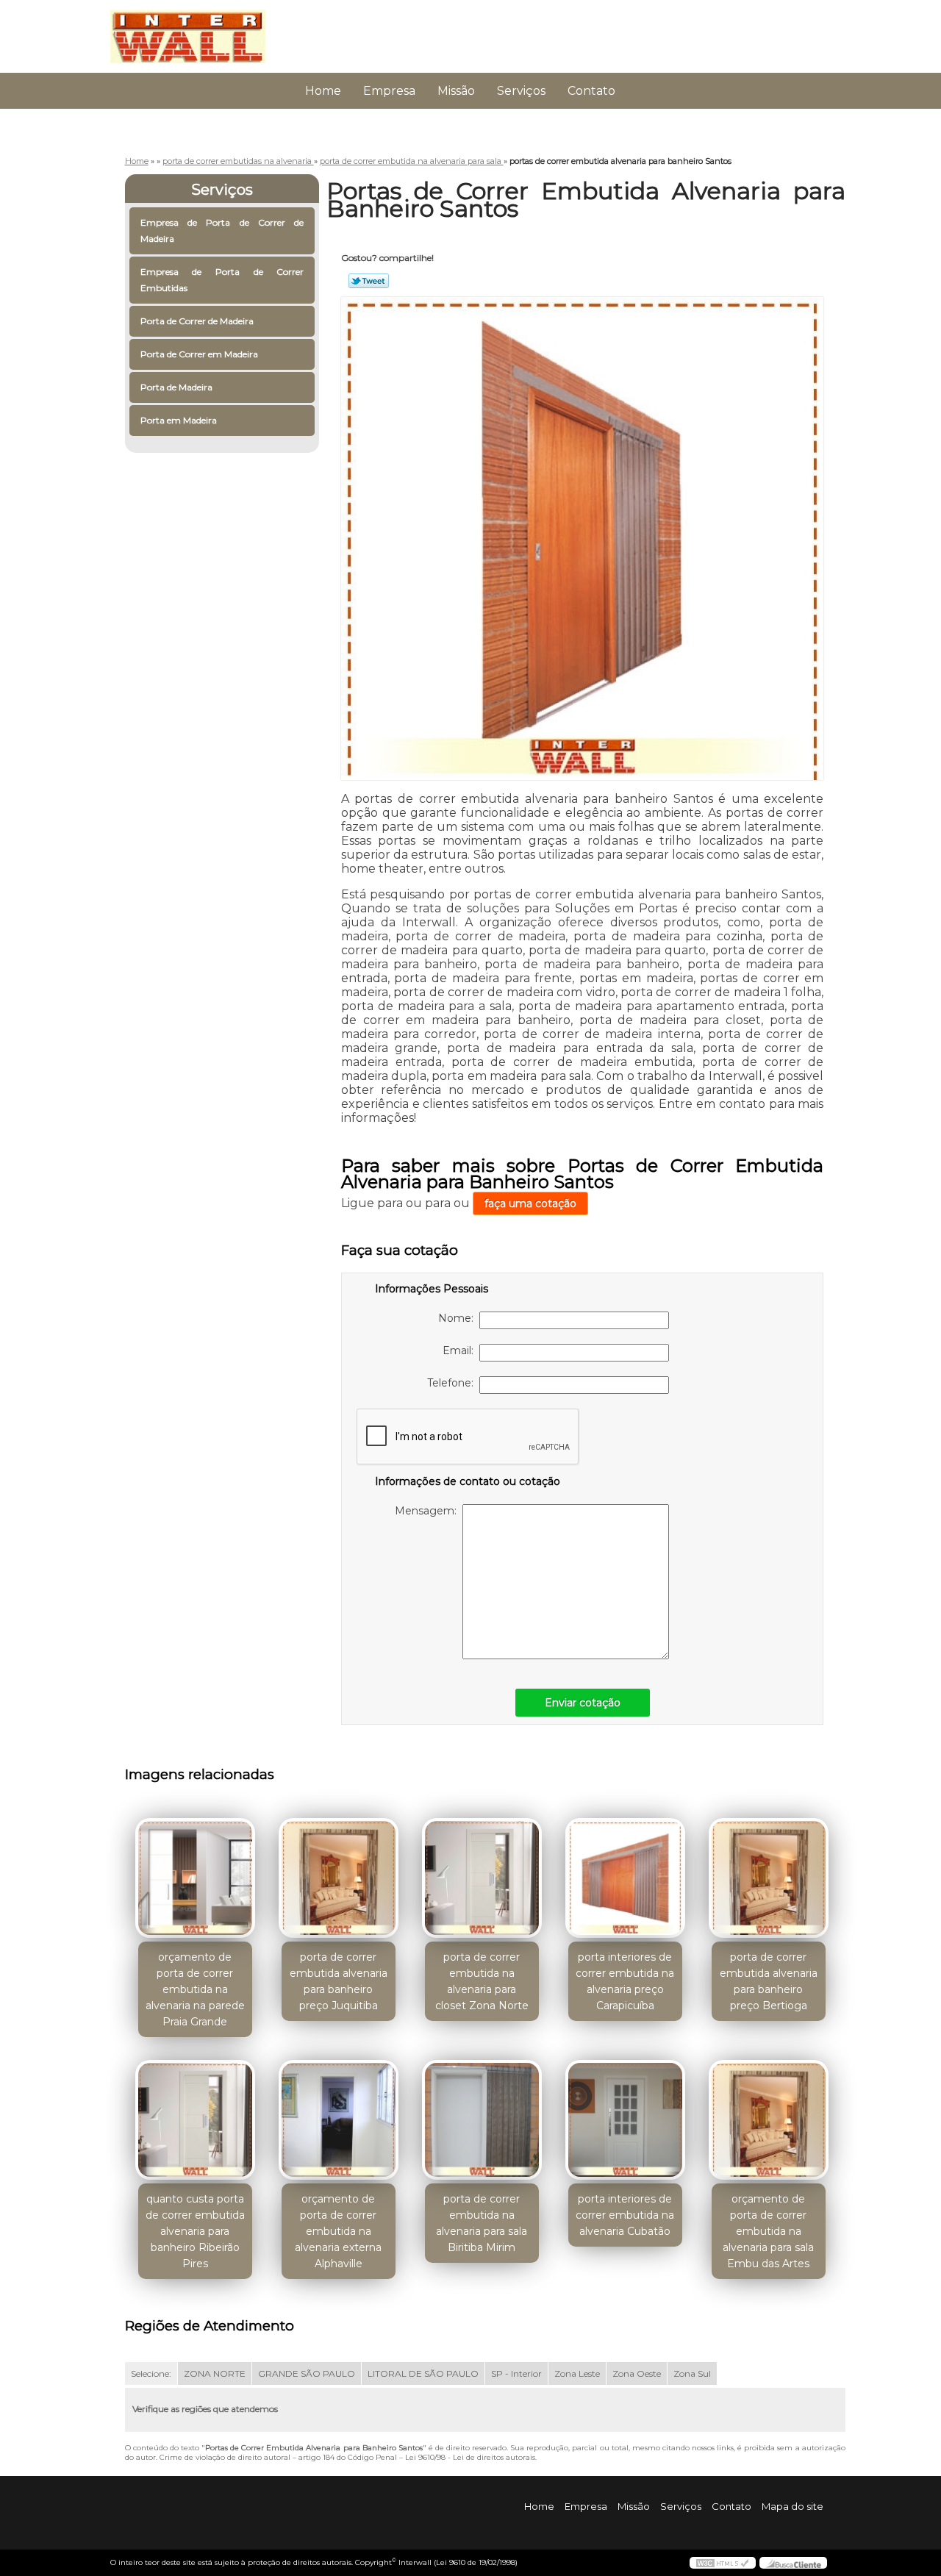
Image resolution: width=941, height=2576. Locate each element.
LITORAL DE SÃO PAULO (423, 2373)
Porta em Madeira (179, 420)
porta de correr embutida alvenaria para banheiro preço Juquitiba (339, 1981)
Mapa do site (792, 2506)
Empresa (389, 91)
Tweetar (369, 281)
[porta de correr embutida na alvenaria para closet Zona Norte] (482, 1878)
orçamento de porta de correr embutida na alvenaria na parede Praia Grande (195, 1989)
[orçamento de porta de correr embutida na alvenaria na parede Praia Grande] (195, 1878)
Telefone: (453, 1383)
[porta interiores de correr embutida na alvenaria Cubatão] (625, 2120)
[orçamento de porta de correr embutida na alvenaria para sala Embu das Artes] (769, 2120)
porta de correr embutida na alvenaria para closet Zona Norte (482, 1981)
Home (323, 91)
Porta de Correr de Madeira (197, 321)
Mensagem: (429, 1511)
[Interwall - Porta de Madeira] (195, 29)
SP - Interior (516, 2373)
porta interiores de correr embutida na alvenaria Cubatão (625, 2215)
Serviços (521, 91)
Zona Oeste (637, 2373)
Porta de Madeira (176, 387)
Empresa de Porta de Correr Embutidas (222, 280)
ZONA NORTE (215, 2373)
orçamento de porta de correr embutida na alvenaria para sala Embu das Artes (768, 2231)
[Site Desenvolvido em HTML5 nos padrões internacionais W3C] (723, 2563)
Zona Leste (577, 2373)
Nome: (459, 1318)
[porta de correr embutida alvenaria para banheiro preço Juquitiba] (339, 1878)
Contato (591, 91)
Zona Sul (692, 2373)
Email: (461, 1350)
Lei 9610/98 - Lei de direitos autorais (470, 2457)
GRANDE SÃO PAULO (307, 2373)
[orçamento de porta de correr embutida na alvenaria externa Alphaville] (339, 2120)
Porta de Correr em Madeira (199, 354)
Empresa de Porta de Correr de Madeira (222, 230)
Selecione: (151, 2373)
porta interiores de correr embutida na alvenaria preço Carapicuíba (625, 1981)
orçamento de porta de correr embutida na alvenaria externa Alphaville (338, 2231)
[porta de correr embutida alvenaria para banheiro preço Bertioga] (769, 1878)
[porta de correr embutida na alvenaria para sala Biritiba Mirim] (482, 2120)
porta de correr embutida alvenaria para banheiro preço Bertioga (769, 1981)
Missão (456, 91)
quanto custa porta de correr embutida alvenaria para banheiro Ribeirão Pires (195, 2231)
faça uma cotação (530, 1203)
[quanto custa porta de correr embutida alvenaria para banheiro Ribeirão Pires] (195, 2120)
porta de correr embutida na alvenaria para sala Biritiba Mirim (482, 2223)
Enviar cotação (583, 1703)
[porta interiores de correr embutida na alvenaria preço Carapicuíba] (625, 1878)
